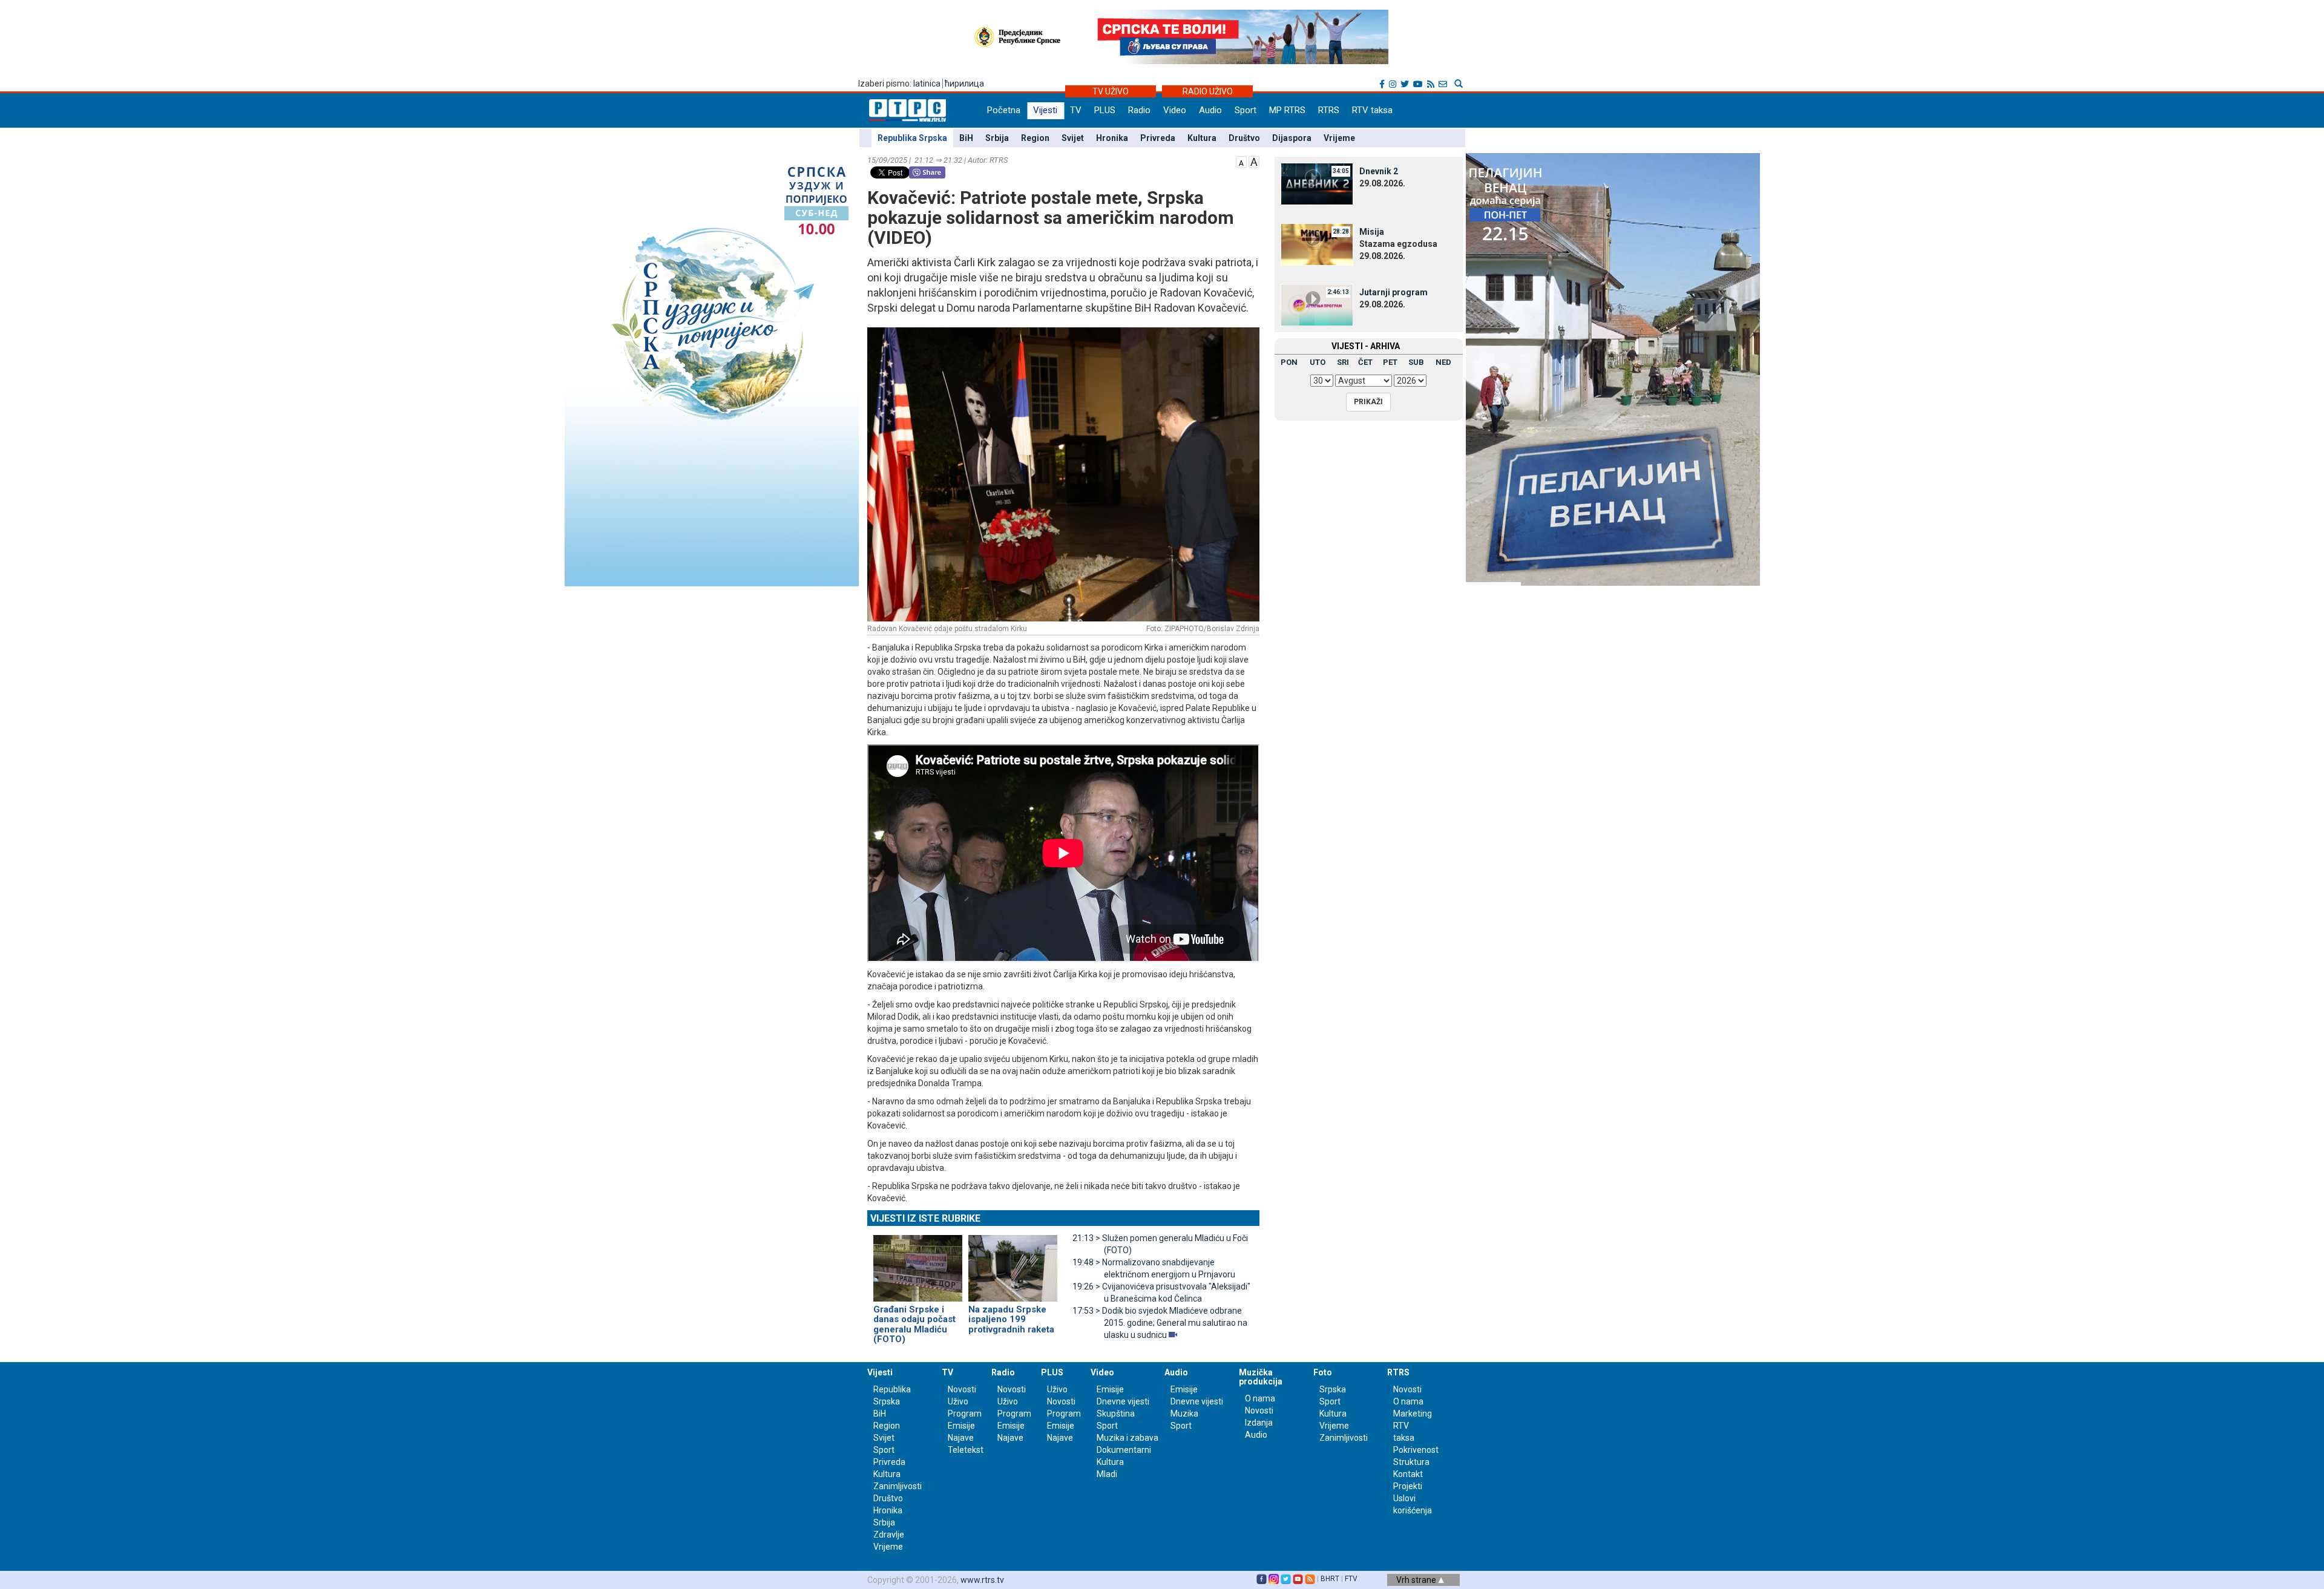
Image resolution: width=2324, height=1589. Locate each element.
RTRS (1329, 110)
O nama (1260, 1398)
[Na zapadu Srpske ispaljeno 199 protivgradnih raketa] (1013, 1263)
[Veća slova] (1254, 161)
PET (1390, 362)
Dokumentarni (1124, 1450)
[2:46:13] (1317, 304)
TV (1076, 110)
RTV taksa (1372, 110)
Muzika (1184, 1414)
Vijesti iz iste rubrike (925, 1218)
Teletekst (966, 1450)
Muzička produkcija (1261, 1377)
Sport (1246, 110)
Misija (1372, 232)
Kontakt (1408, 1474)
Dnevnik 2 (1379, 171)
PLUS (1105, 110)
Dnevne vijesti (1123, 1401)
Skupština (1116, 1414)
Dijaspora (1292, 138)
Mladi (1107, 1474)
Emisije (961, 1426)
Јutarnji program (1393, 292)
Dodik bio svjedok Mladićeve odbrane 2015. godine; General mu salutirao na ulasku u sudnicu (1160, 1323)
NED (1443, 362)
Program (965, 1414)
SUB (1416, 362)
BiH (966, 138)
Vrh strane (1417, 1580)
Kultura (1202, 138)
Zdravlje (889, 1535)
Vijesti (1045, 110)
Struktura (1411, 1462)
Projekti (1408, 1486)
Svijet (1073, 138)
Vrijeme (1339, 138)
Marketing (1413, 1414)
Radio (1139, 110)
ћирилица (964, 84)
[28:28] (1317, 244)
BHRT (1330, 1579)
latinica (927, 84)
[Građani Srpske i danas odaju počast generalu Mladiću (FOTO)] (918, 1263)
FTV (1351, 1579)
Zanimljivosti (898, 1486)
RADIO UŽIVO (1208, 91)
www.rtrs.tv (982, 1580)
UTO (1318, 362)
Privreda (1158, 138)
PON (1289, 362)
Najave (961, 1438)
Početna (1004, 110)
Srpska (1333, 1389)
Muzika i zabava (1128, 1438)
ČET (1365, 362)
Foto (1323, 1372)
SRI (1343, 362)
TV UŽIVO (1111, 91)
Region (1035, 138)
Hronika (1112, 138)
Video (1175, 110)
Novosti (962, 1389)
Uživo (958, 1401)
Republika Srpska (912, 138)
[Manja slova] (1241, 161)
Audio (1210, 110)
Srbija (997, 138)
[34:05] (1317, 183)
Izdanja (1259, 1423)
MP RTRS (1287, 110)
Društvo (1244, 138)
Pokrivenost (1416, 1450)
